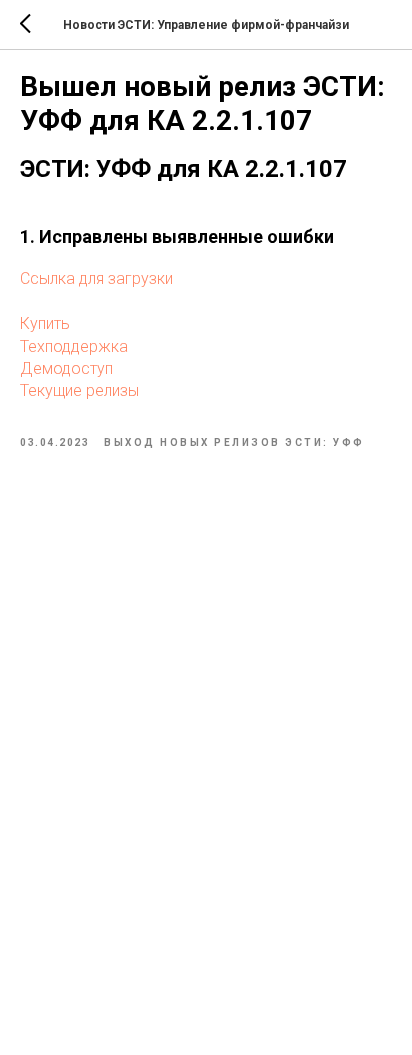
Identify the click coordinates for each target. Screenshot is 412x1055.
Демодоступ (66, 368)
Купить (45, 323)
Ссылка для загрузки (96, 278)
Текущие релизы (79, 390)
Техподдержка (74, 346)
